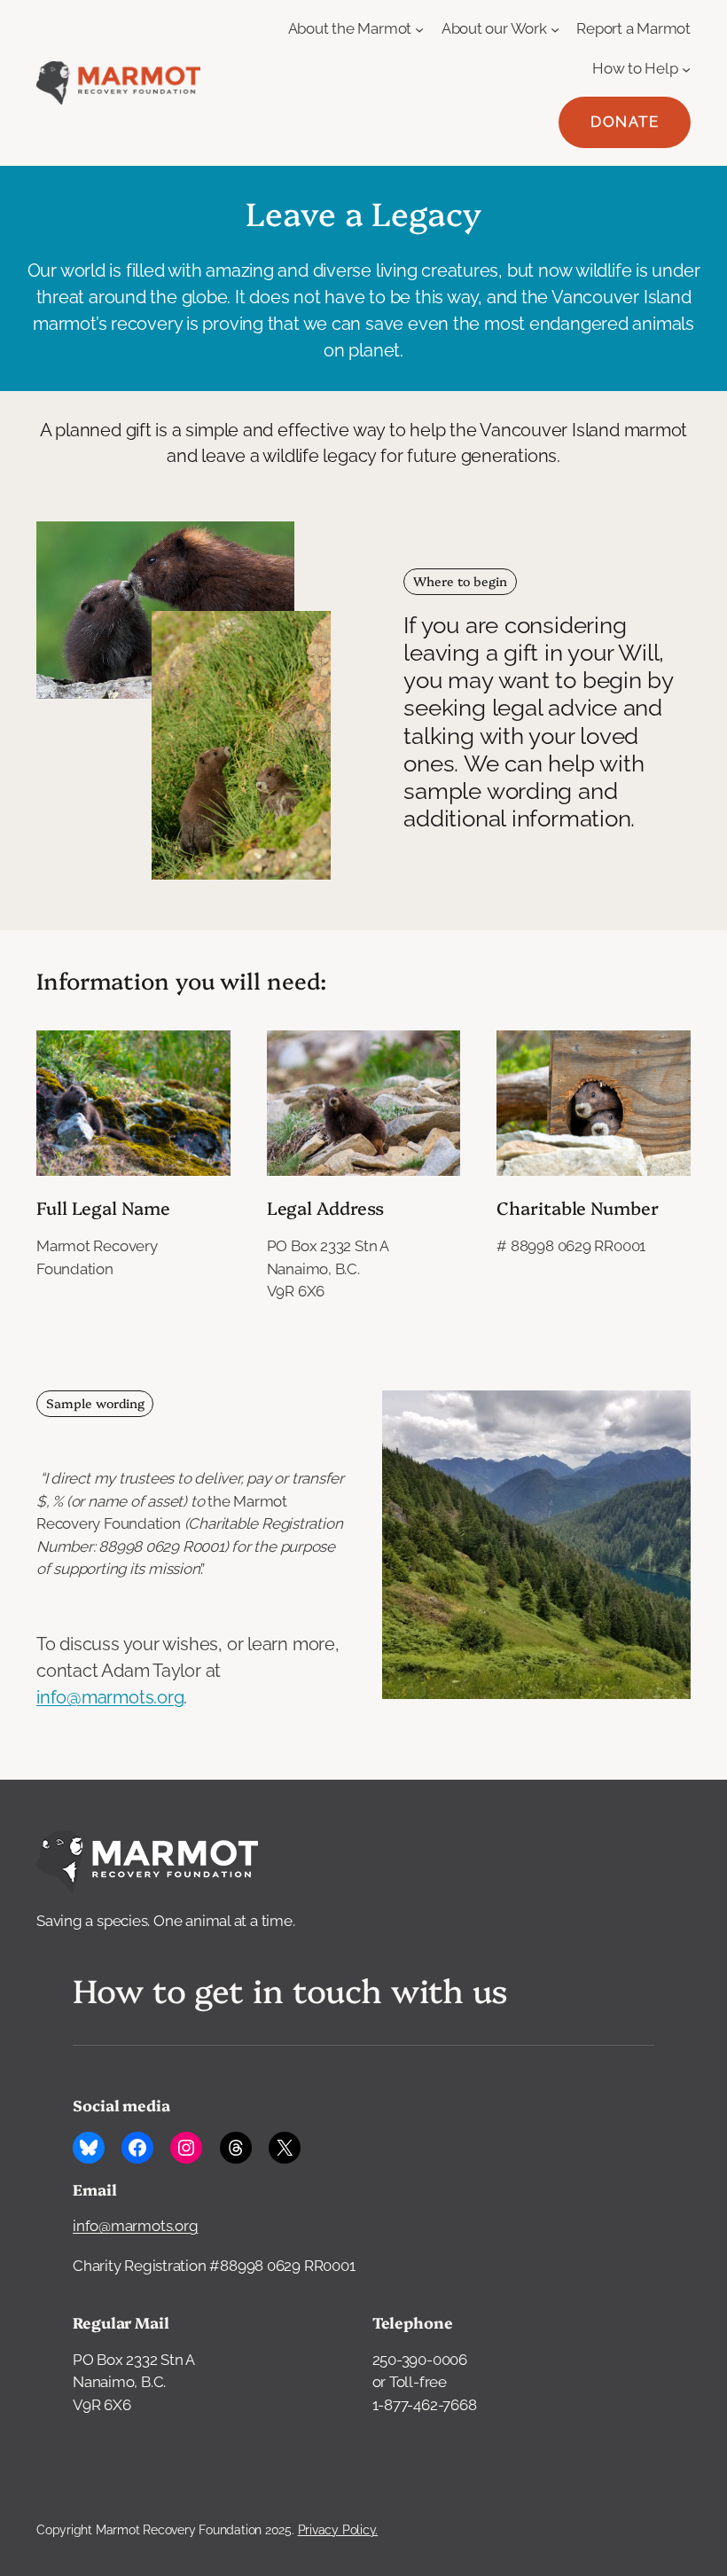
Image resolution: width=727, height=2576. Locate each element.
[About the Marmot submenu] (419, 29)
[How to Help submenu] (686, 68)
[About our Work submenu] (555, 29)
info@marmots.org (110, 1697)
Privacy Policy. (338, 2530)
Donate (625, 121)
